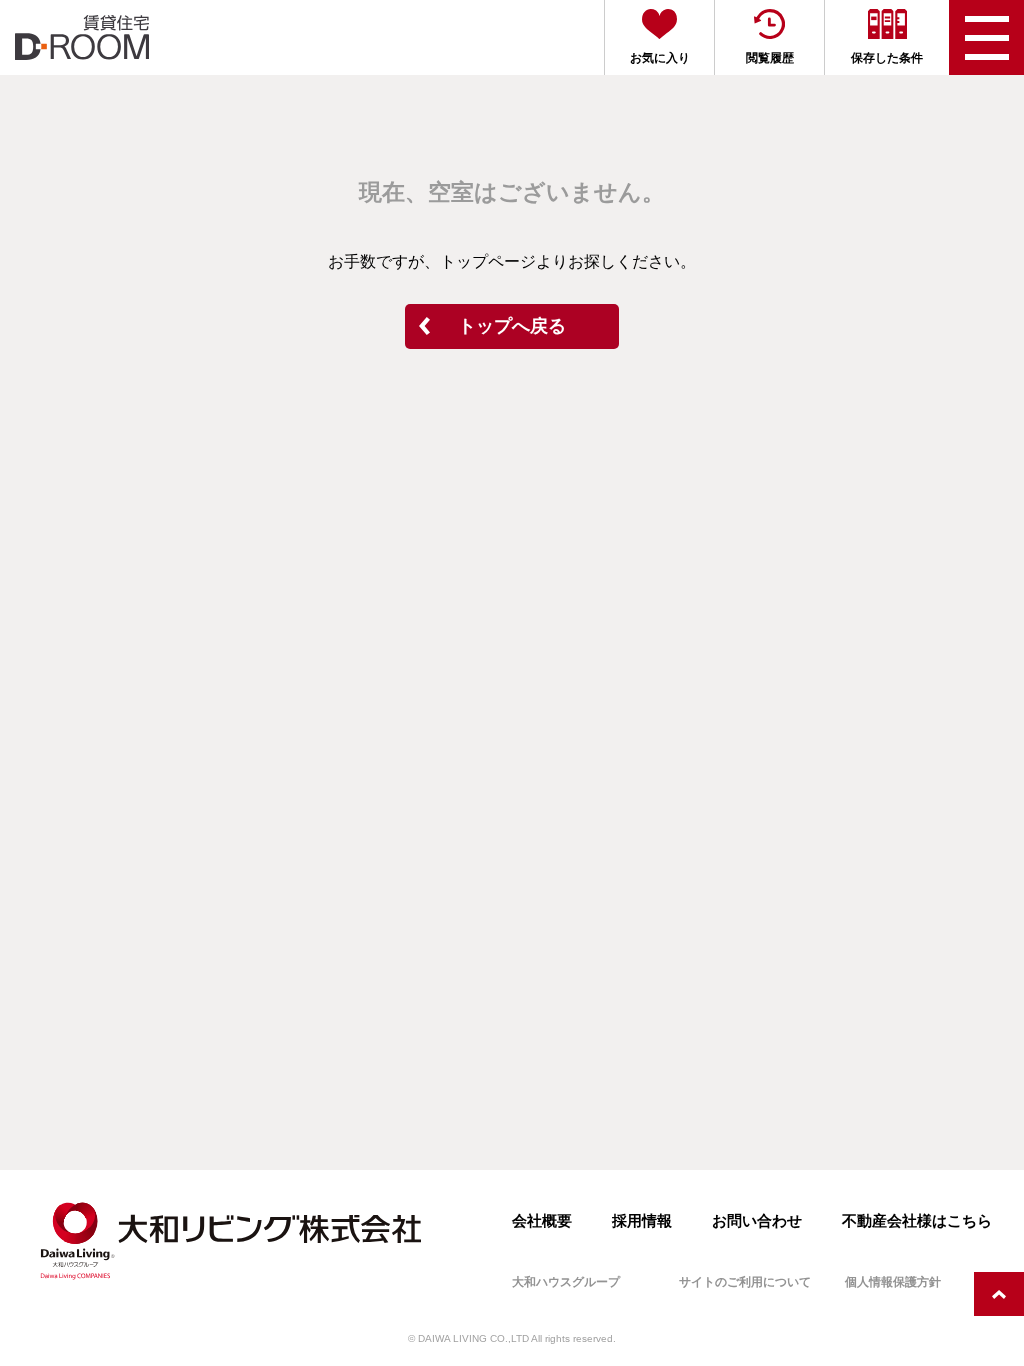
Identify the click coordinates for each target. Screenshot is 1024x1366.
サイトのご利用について (745, 1282)
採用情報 (642, 1220)
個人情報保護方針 (893, 1282)
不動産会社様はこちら (917, 1220)
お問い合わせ (757, 1220)
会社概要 (542, 1220)
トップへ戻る (512, 326)
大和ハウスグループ (566, 1282)
